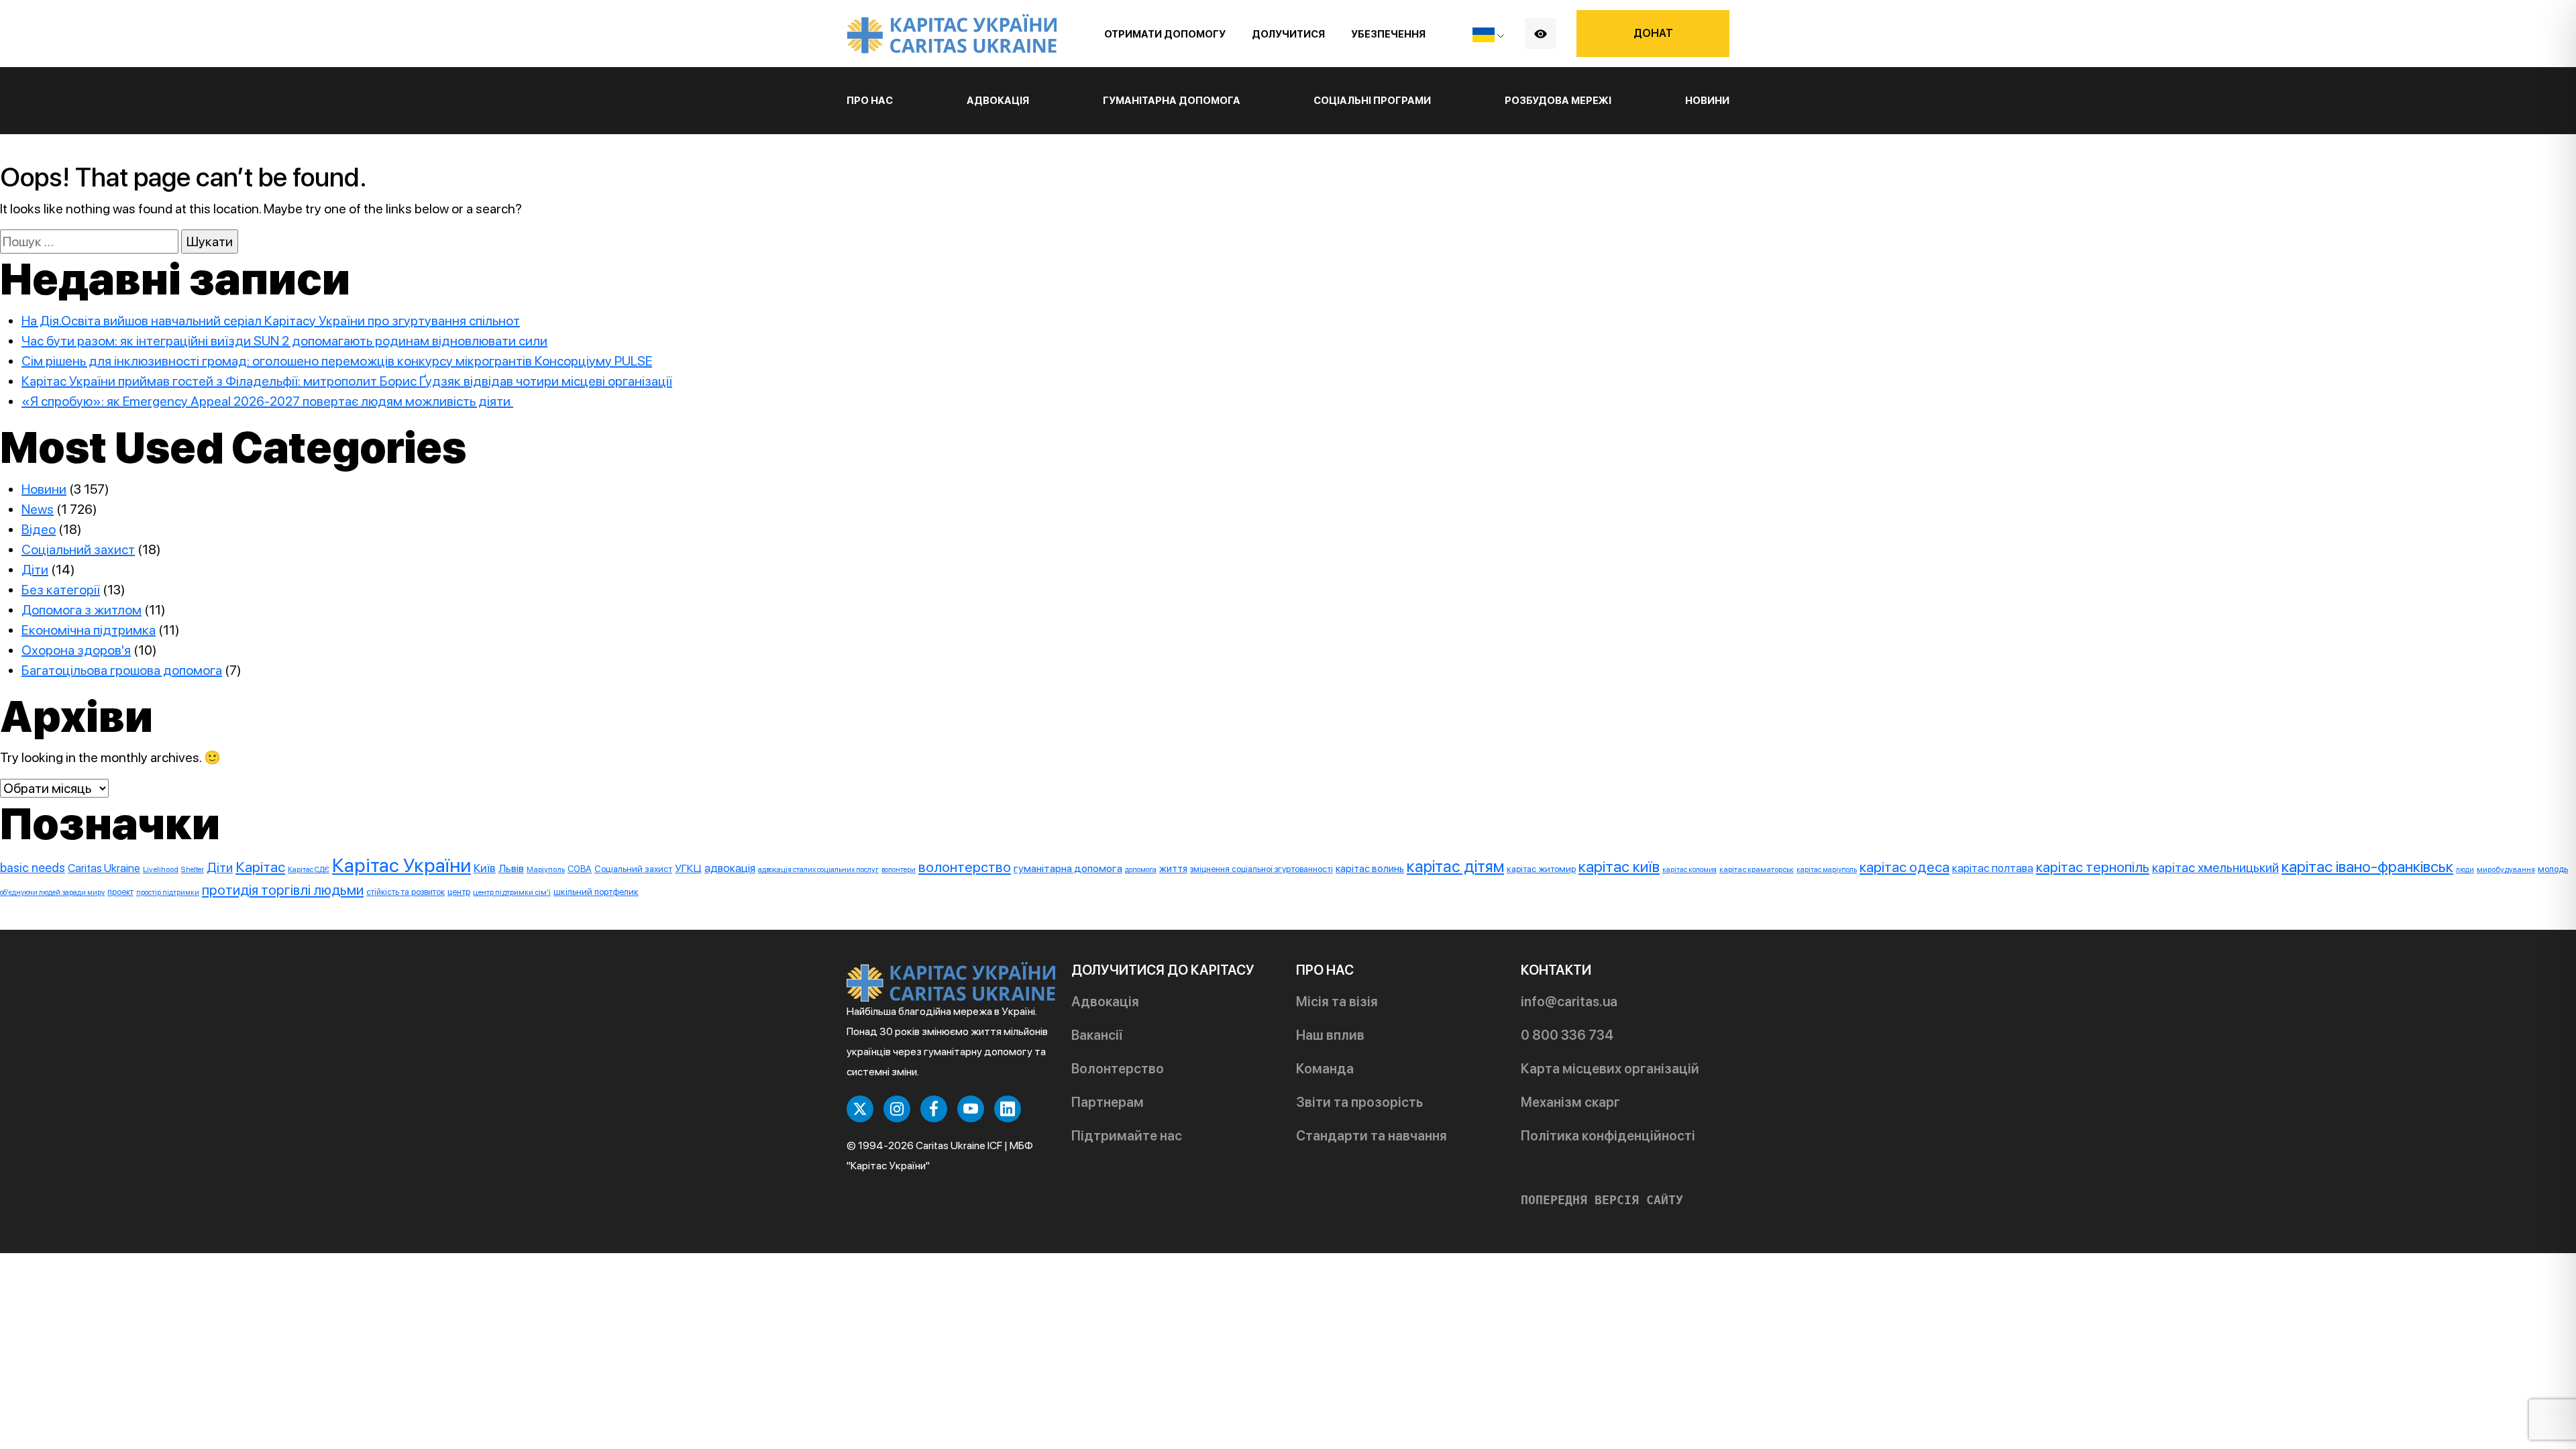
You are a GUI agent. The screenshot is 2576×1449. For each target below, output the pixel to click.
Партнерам (1108, 1102)
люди (2465, 870)
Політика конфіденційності (1608, 1136)
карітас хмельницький (2215, 867)
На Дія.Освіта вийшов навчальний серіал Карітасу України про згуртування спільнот (271, 321)
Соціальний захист (78, 549)
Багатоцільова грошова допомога (122, 670)
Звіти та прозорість (1359, 1102)
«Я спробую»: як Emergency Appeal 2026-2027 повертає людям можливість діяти (267, 401)
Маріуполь (546, 869)
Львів (511, 868)
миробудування (2506, 869)
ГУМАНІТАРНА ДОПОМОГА (1172, 101)
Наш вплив (1330, 1035)
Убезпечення (1388, 34)
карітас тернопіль (2093, 867)
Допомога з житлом (82, 610)
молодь (2553, 869)
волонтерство (965, 867)
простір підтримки (168, 893)
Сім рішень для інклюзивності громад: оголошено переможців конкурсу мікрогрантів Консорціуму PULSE (337, 361)
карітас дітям (1455, 866)
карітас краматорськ (1757, 869)
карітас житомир (1541, 869)
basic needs (33, 868)
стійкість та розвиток (406, 892)
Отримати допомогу (1165, 34)
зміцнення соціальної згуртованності (1262, 869)
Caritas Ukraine (104, 868)
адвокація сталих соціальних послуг (818, 869)
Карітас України (401, 865)
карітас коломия (1689, 870)
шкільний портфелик (596, 892)
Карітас (260, 867)
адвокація (730, 868)
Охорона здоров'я (76, 650)
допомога (1141, 869)
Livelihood (161, 869)
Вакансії (1097, 1035)
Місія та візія (1337, 1002)
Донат (1653, 33)
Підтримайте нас (1127, 1136)
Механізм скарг (1570, 1102)
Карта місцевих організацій (1610, 1069)
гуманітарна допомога (1068, 868)
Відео (39, 529)
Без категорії (61, 590)
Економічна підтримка (89, 630)
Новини (1707, 101)
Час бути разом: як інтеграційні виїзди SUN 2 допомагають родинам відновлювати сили (284, 341)
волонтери (899, 870)
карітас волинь (1370, 868)
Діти (35, 570)
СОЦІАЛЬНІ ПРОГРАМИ (1372, 101)
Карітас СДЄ (309, 869)
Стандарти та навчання (1372, 1136)
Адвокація (1105, 1002)
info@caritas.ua (1569, 1002)
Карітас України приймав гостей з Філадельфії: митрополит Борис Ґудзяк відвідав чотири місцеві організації (347, 381)
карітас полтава (1993, 868)
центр (459, 892)
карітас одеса (1904, 867)
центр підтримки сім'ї (512, 892)
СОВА (580, 869)
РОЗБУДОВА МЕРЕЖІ (1558, 101)
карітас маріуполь (1827, 870)
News (38, 509)
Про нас (870, 101)
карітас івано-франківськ (2367, 866)
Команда (1325, 1069)
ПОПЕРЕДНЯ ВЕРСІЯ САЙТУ (1602, 1200)
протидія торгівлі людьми (283, 890)
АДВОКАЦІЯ (998, 101)
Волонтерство (1118, 1069)
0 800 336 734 (1567, 1035)
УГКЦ (688, 868)
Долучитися (1288, 34)
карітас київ (1619, 867)
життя (1173, 869)
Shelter (193, 869)
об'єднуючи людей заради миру (52, 893)
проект (120, 892)
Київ (485, 868)
